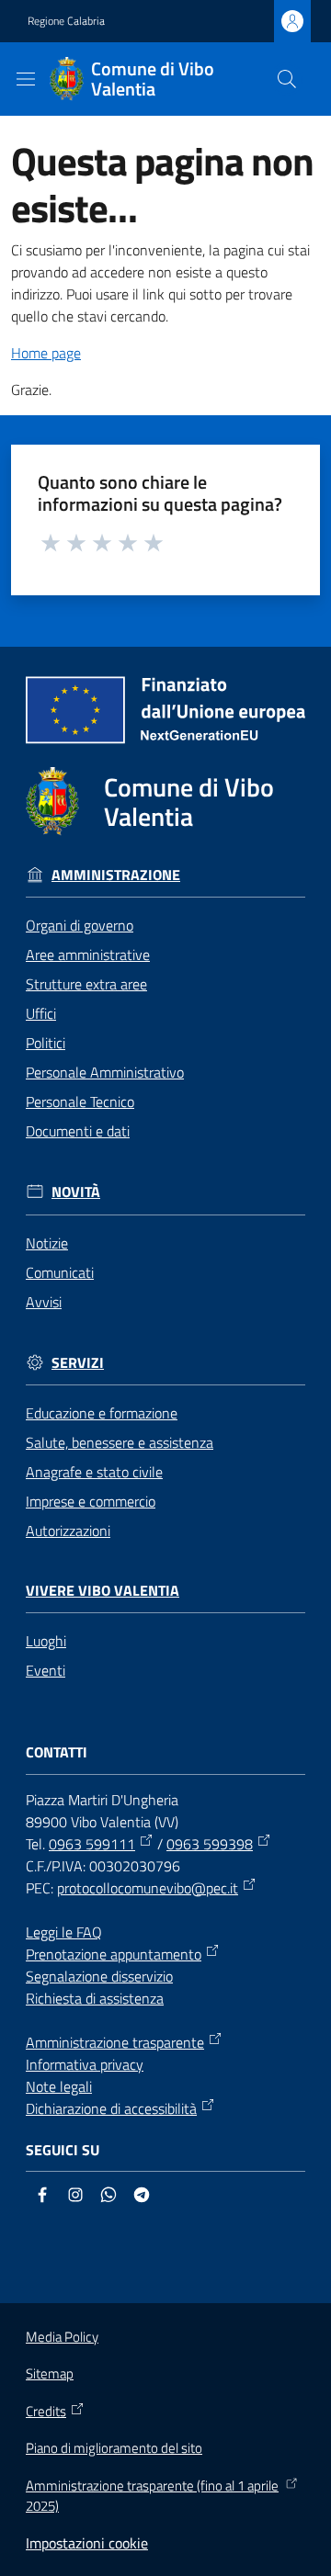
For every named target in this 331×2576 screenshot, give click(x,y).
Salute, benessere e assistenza (120, 1442)
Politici (46, 1043)
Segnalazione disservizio (99, 1976)
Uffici (41, 1013)
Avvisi (44, 1302)
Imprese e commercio (91, 1501)
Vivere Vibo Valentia (103, 1591)
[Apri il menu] (26, 79)
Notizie (47, 1243)
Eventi (46, 1670)
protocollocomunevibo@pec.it (148, 1888)
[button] (287, 79)
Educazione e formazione (102, 1413)
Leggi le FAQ (64, 1932)
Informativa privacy (85, 2064)
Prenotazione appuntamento (114, 1954)
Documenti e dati (78, 1131)
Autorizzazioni (68, 1531)
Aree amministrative (88, 955)
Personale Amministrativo (105, 1072)
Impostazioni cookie (87, 2543)
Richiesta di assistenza (95, 1998)
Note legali (59, 2086)
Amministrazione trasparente (115, 2042)
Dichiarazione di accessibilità (111, 2108)
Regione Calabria (66, 21)
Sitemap (50, 2373)
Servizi (78, 1363)
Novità (76, 1192)
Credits (46, 2412)
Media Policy (62, 2337)
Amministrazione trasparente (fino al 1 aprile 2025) (152, 2497)
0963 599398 (210, 1844)
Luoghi (46, 1641)
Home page (46, 353)
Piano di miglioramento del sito (114, 2448)
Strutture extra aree (86, 984)
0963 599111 (92, 1844)
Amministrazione (116, 875)
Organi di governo (80, 925)
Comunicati (60, 1272)
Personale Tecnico (80, 1102)
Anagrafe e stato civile (94, 1472)
